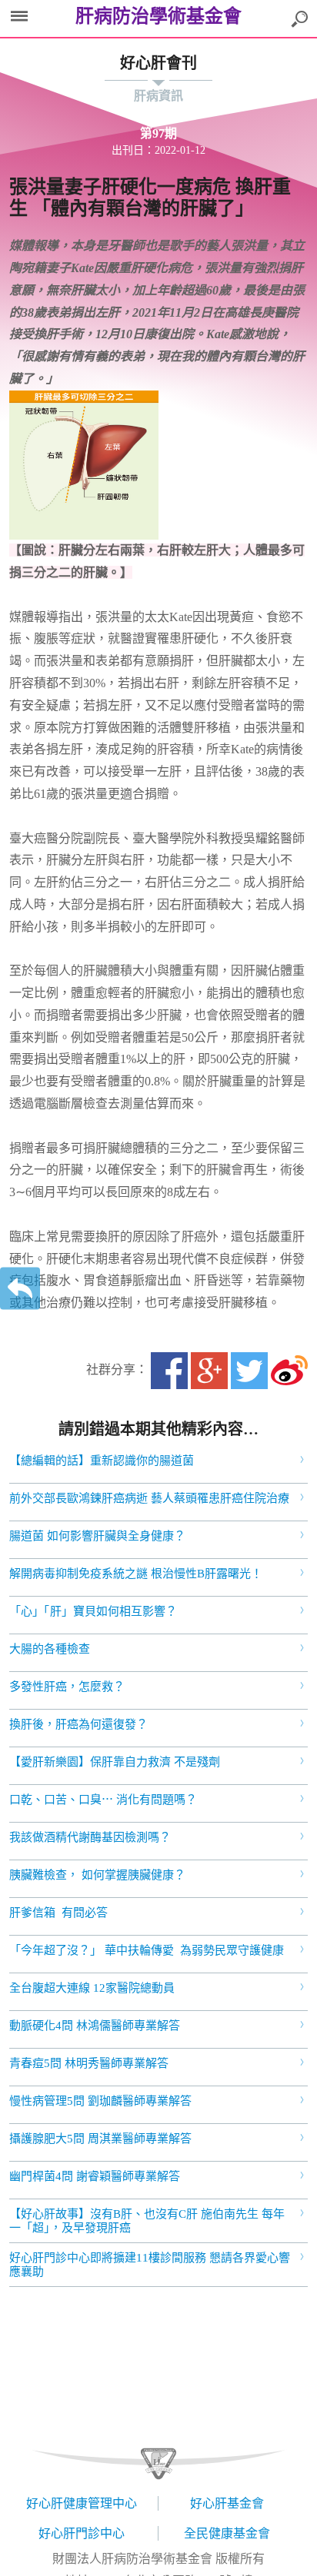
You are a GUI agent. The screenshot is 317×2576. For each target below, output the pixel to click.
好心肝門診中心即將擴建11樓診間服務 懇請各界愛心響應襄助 (150, 2265)
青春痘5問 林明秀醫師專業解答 (89, 2063)
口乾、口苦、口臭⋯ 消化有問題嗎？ (103, 1800)
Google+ (209, 1371)
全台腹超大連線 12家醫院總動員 (92, 1988)
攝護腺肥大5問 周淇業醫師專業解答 (100, 2139)
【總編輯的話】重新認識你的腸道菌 (102, 1461)
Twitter (249, 1371)
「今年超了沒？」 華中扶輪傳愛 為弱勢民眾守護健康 (147, 1950)
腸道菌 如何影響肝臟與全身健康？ (97, 1536)
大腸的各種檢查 (50, 1649)
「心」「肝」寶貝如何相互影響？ (93, 1611)
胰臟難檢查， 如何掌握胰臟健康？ (97, 1875)
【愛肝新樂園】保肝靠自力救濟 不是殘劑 (115, 1762)
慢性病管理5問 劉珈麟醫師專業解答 (100, 2101)
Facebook (169, 1371)
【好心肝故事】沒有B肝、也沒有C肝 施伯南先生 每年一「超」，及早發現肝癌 (147, 2221)
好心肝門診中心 (82, 2533)
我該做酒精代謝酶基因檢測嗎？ (90, 1837)
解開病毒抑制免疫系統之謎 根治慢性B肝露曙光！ (136, 1574)
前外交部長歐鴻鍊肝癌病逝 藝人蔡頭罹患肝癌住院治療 (149, 1498)
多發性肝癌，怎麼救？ (67, 1687)
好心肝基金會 (227, 2503)
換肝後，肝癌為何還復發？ (78, 1724)
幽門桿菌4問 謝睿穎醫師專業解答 (95, 2176)
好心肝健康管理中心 (82, 2503)
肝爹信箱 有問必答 (58, 1913)
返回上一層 (20, 1288)
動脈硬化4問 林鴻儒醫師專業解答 (95, 2026)
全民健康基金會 (227, 2533)
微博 (289, 1371)
